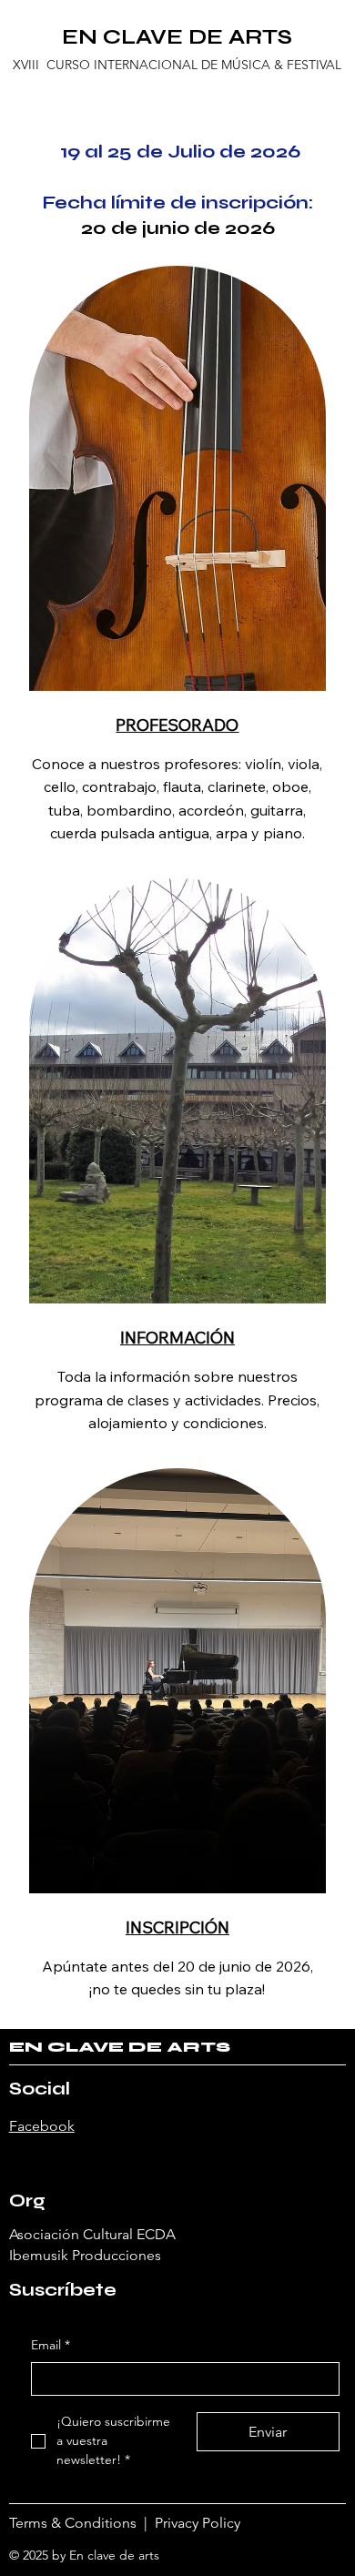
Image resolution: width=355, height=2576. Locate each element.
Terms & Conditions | (82, 2523)
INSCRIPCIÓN (177, 1927)
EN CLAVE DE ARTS (177, 37)
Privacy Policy (201, 2523)
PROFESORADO (177, 725)
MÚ (231, 65)
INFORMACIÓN (177, 1338)
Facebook (42, 2126)
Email (51, 2345)
